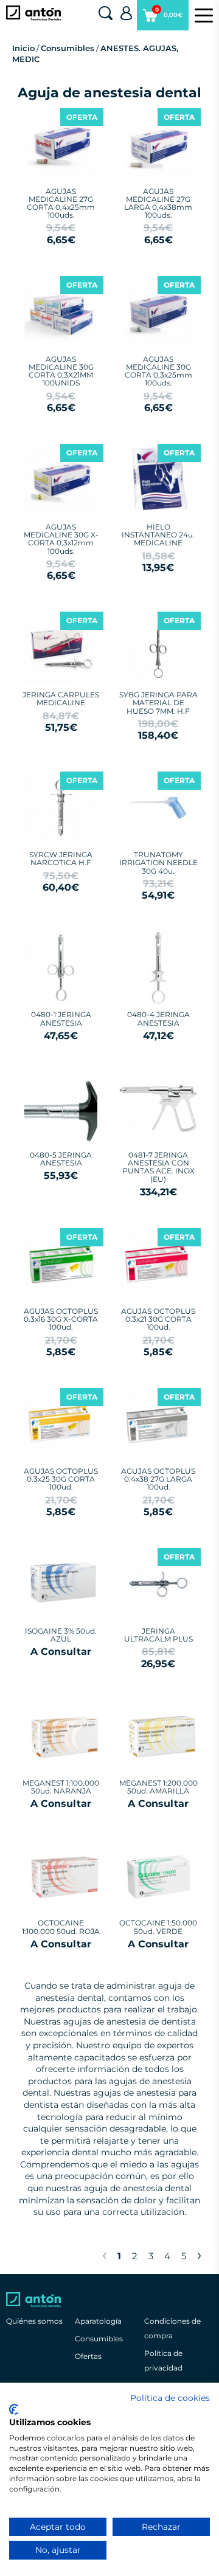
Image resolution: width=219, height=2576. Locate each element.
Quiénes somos (34, 2321)
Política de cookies (170, 2398)
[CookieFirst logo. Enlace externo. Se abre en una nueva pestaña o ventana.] (14, 2409)
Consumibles (68, 48)
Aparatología (98, 2321)
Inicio (23, 48)
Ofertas (88, 2356)
